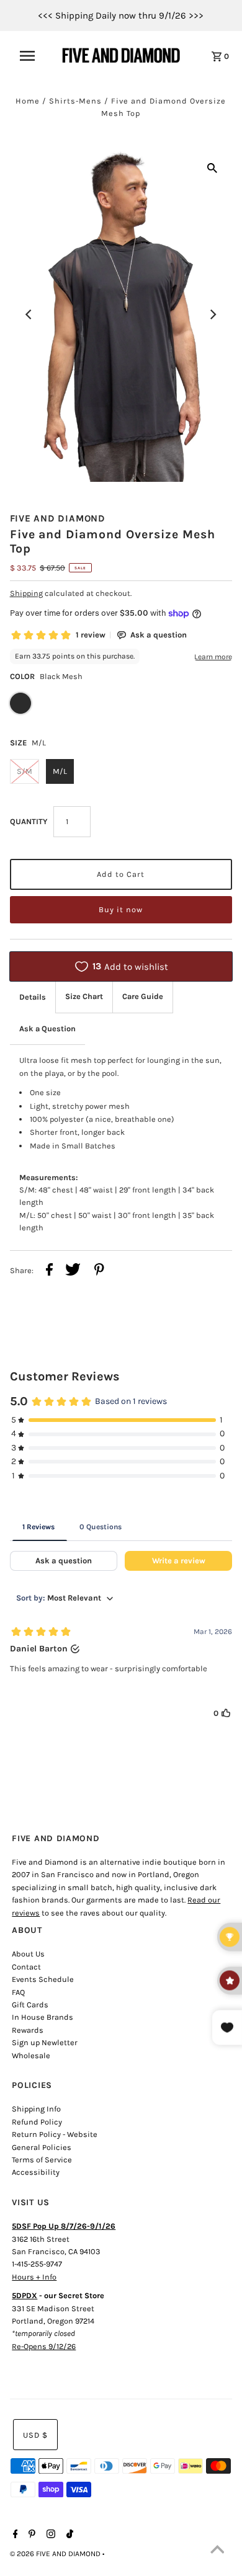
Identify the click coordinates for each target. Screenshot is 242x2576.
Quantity (29, 821)
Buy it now (121, 909)
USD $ (35, 2435)
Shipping (26, 593)
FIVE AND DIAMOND (58, 518)
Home (28, 101)
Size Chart (84, 996)
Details (33, 997)
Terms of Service (42, 2160)
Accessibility (36, 2172)
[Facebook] (14, 2535)
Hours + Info (34, 2277)
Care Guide (143, 996)
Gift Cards (30, 2005)
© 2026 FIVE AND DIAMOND (56, 2554)
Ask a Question (47, 1028)
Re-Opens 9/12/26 (44, 2346)
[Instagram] (49, 2535)
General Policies (42, 2147)
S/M (25, 771)
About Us (28, 1954)
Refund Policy (37, 2122)
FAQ (18, 1992)
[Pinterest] (30, 2535)
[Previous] (30, 314)
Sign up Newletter (45, 2042)
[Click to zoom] (212, 167)
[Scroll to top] (217, 2551)
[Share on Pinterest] (99, 1271)
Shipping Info (36, 2109)
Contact (26, 1967)
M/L (60, 771)
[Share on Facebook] (49, 1271)
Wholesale (31, 2055)
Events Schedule (43, 1979)
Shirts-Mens (75, 101)
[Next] (212, 314)
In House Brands (43, 2017)
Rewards (28, 2030)
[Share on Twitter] (73, 1271)
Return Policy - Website (55, 2134)
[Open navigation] (33, 56)
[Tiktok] (68, 2535)
